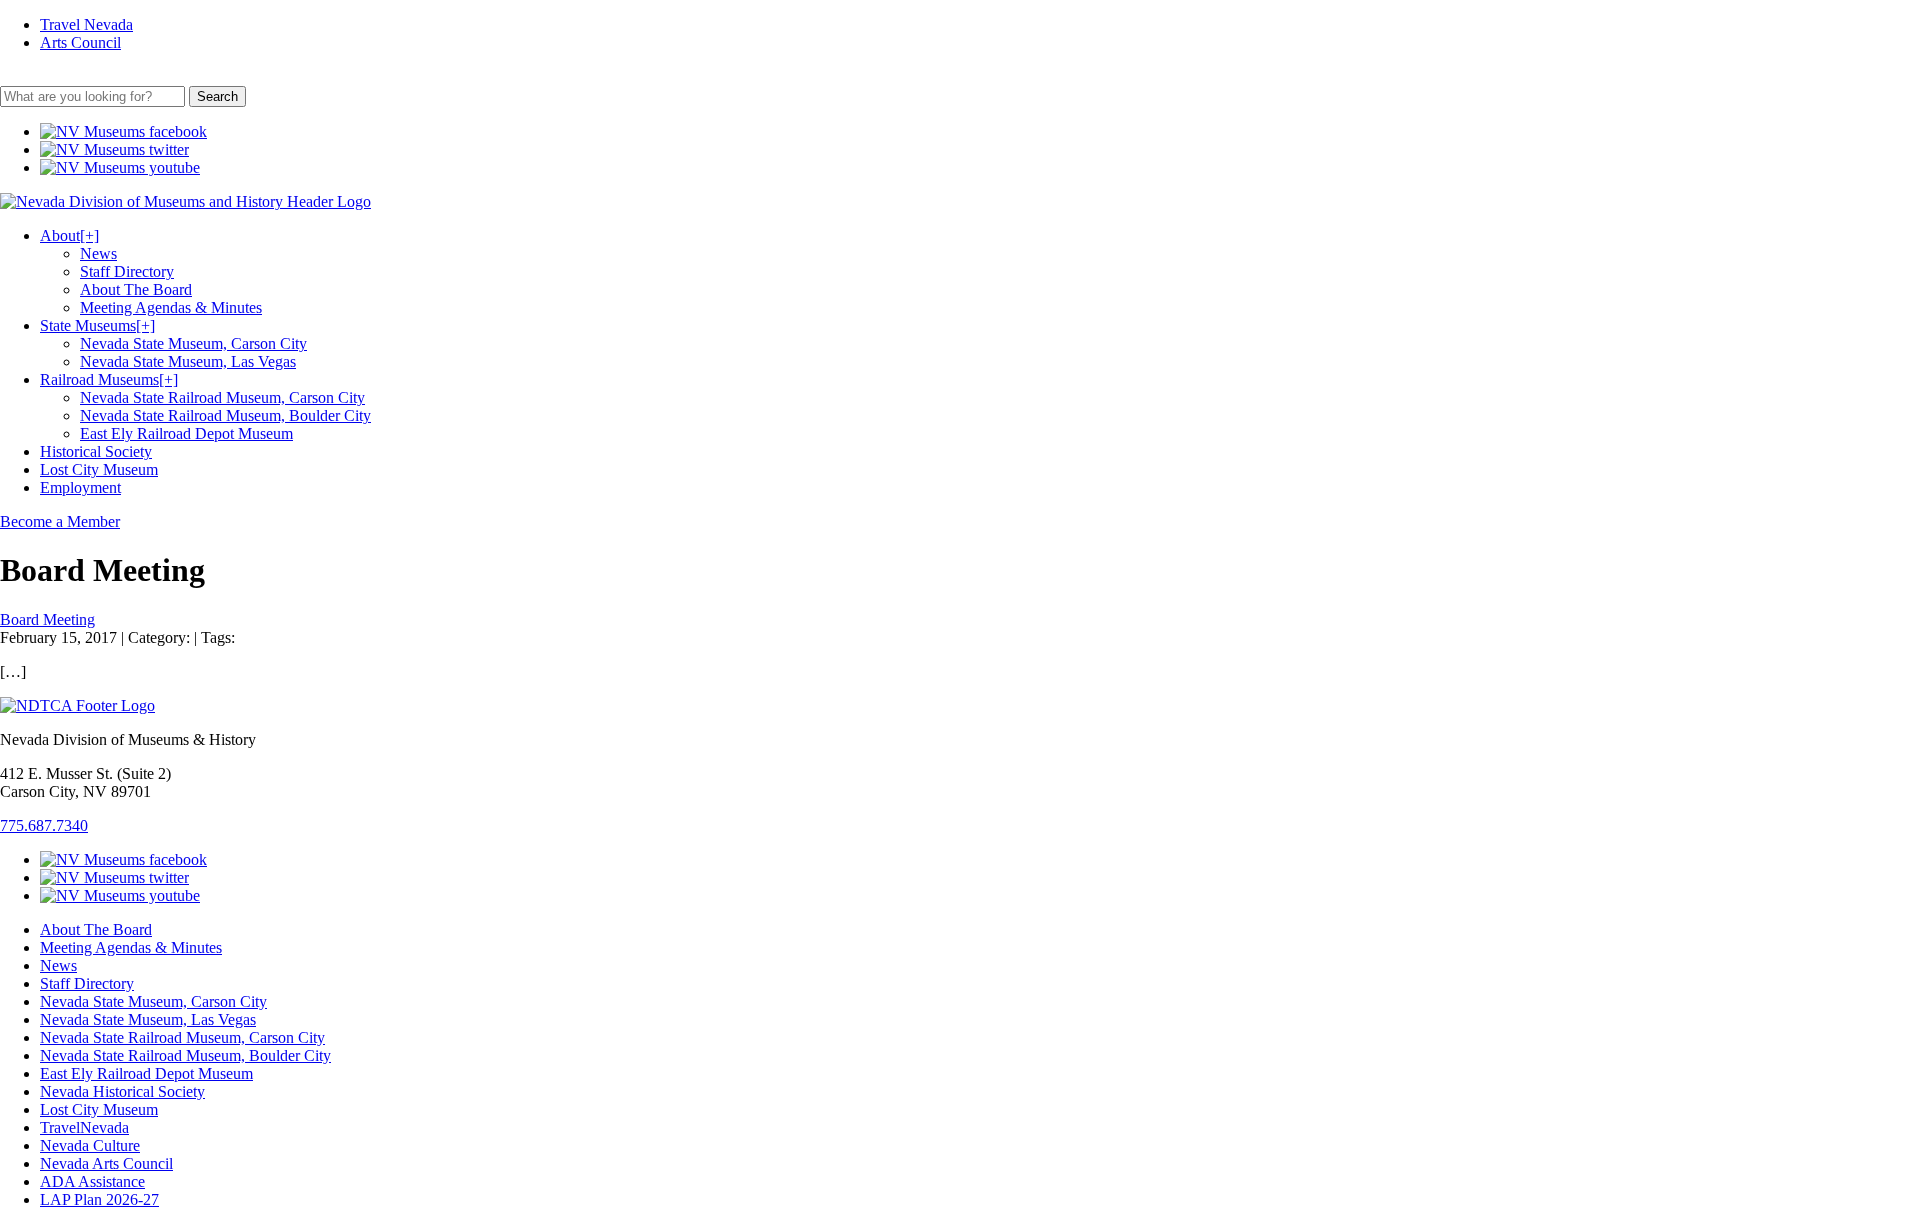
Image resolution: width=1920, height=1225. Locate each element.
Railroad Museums (109, 379)
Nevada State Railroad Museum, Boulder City (225, 415)
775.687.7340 (44, 825)
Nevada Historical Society (122, 1091)
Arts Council (80, 42)
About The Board (136, 289)
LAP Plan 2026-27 (99, 1199)
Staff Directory (127, 271)
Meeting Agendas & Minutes (171, 307)
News (98, 253)
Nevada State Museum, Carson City (193, 343)
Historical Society (96, 451)
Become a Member (60, 521)
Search (217, 96)
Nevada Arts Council (106, 1163)
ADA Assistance (92, 1181)
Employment (80, 487)
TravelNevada (84, 1127)
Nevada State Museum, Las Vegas (188, 361)
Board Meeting (47, 619)
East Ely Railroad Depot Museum (186, 433)
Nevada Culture (90, 1145)
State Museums (97, 325)
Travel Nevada (86, 24)
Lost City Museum (99, 469)
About (69, 235)
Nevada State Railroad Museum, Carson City (222, 397)
